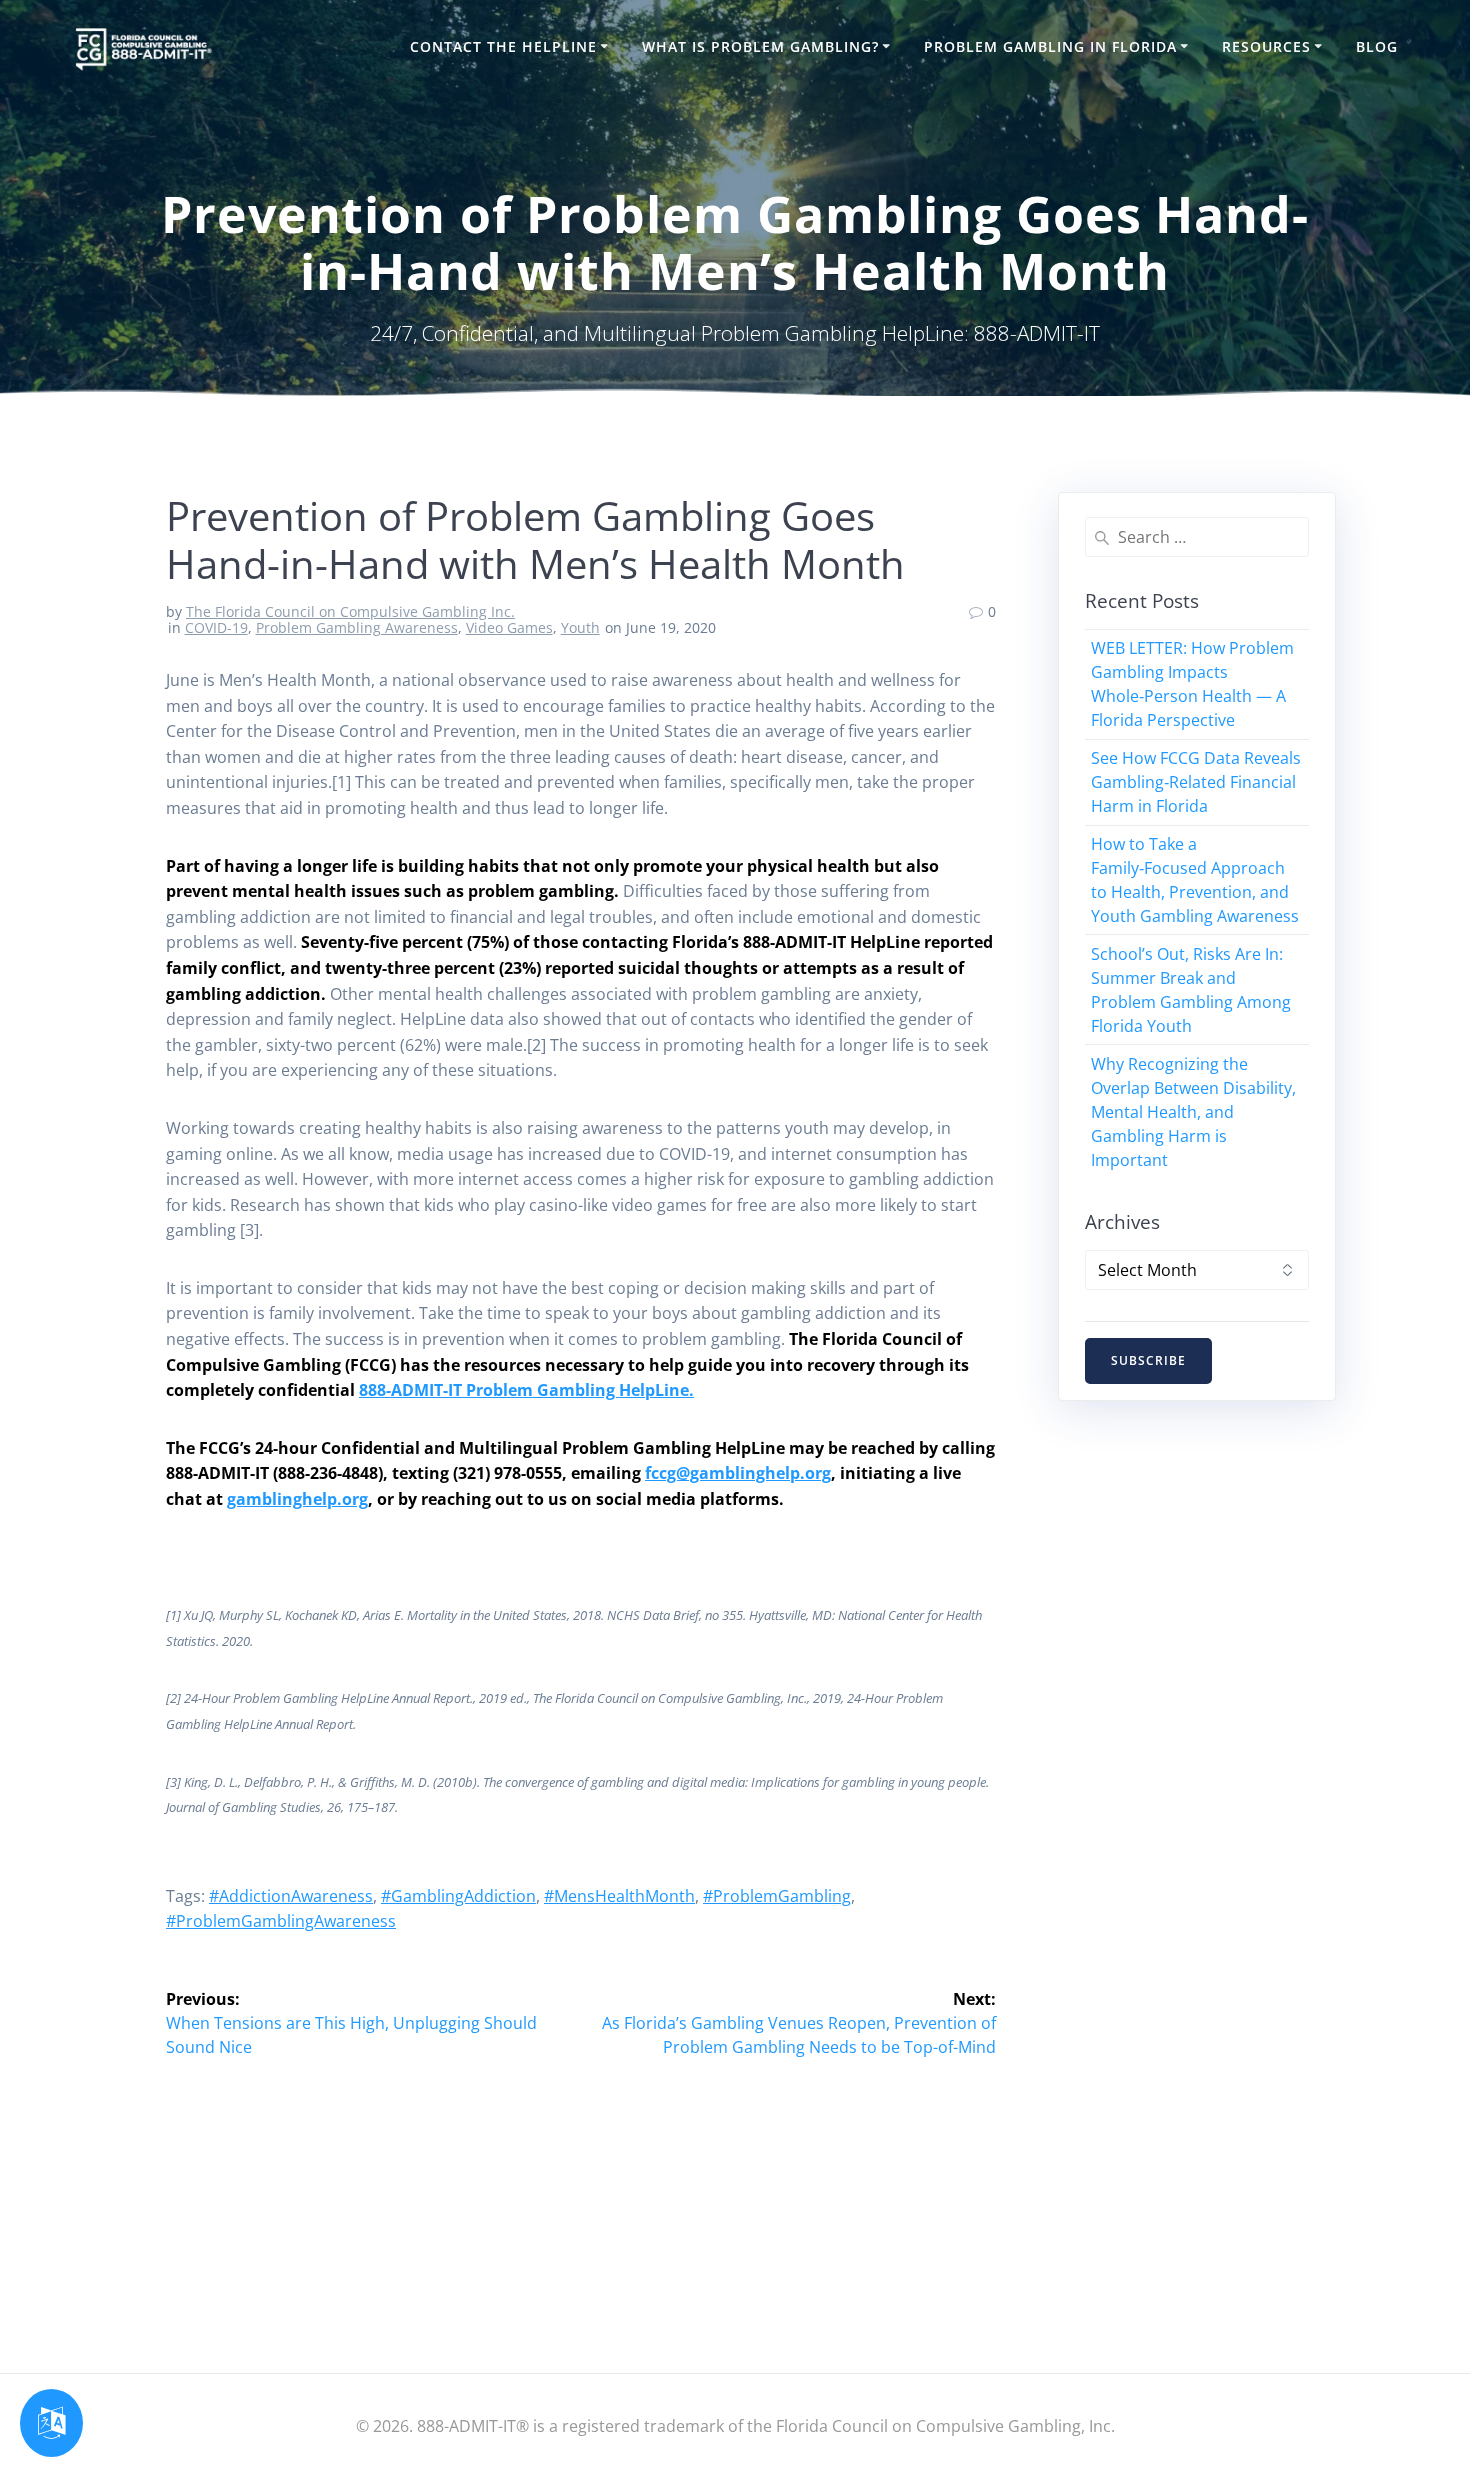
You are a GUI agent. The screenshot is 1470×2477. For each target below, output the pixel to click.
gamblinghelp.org (297, 1499)
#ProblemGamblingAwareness (281, 1921)
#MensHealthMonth (619, 1896)
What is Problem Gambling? (760, 46)
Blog (1377, 46)
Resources (1266, 46)
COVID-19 (216, 627)
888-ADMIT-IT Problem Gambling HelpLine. (526, 1390)
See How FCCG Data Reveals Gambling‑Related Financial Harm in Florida (1196, 782)
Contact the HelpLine (503, 46)
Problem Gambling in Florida (1050, 46)
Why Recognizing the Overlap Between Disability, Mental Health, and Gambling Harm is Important (1193, 1112)
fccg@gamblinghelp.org (738, 1473)
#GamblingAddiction (458, 1896)
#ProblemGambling (777, 1896)
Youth (580, 627)
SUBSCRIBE (1148, 1360)
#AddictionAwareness (291, 1896)
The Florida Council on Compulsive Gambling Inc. (350, 611)
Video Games (509, 627)
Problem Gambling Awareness (357, 627)
